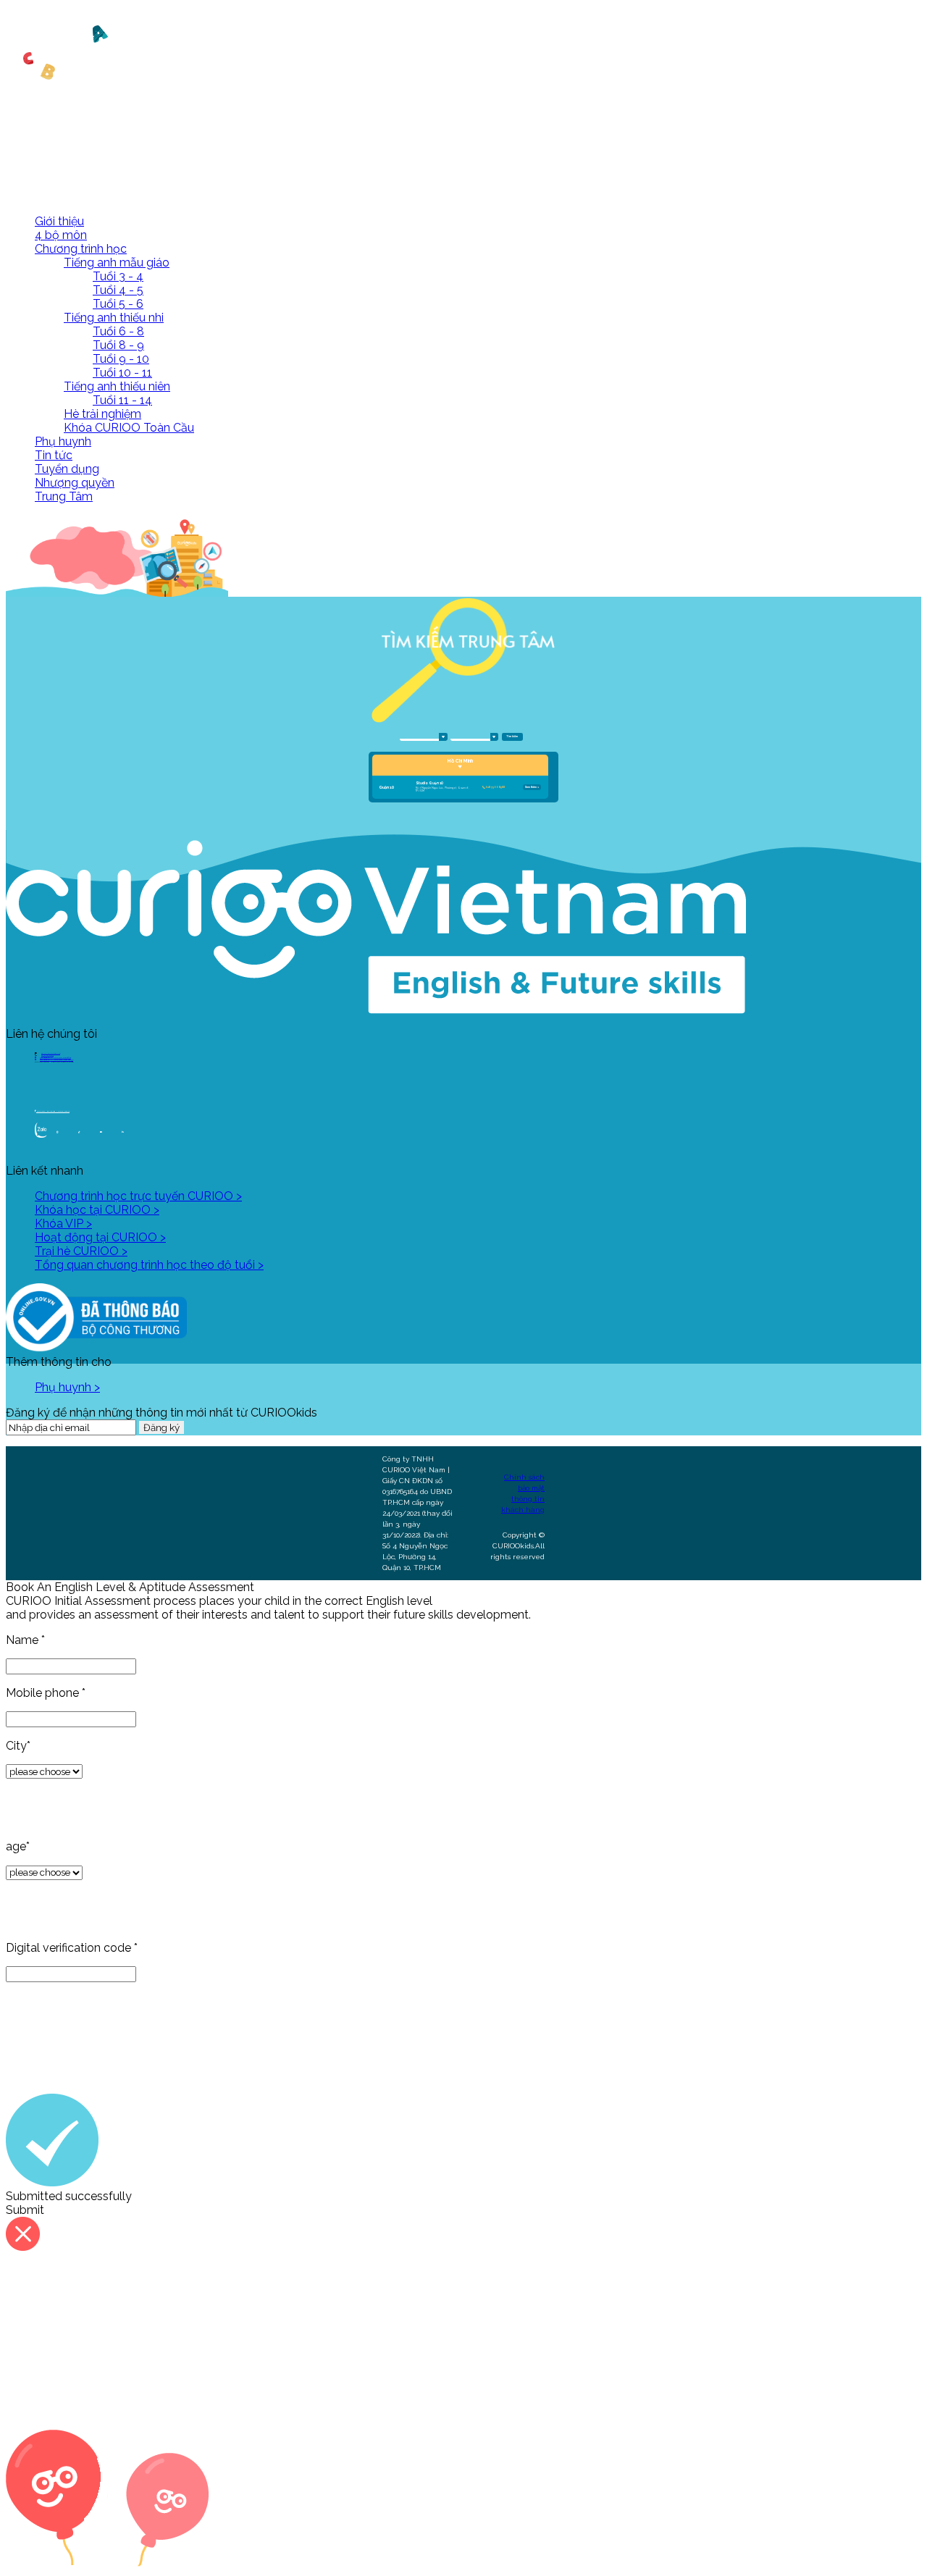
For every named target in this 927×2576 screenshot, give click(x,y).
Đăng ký (162, 1427)
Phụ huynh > (67, 1387)
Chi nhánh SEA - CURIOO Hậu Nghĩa (56, 1060)
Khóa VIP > (63, 1224)
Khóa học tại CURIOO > (97, 1210)
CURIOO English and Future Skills (53, 1111)
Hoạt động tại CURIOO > (100, 1237)
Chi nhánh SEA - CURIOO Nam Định (55, 1058)
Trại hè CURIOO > (81, 1251)
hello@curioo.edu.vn (51, 1053)
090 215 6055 (47, 1056)
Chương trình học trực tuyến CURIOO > (138, 1196)
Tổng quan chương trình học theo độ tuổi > (149, 1265)
